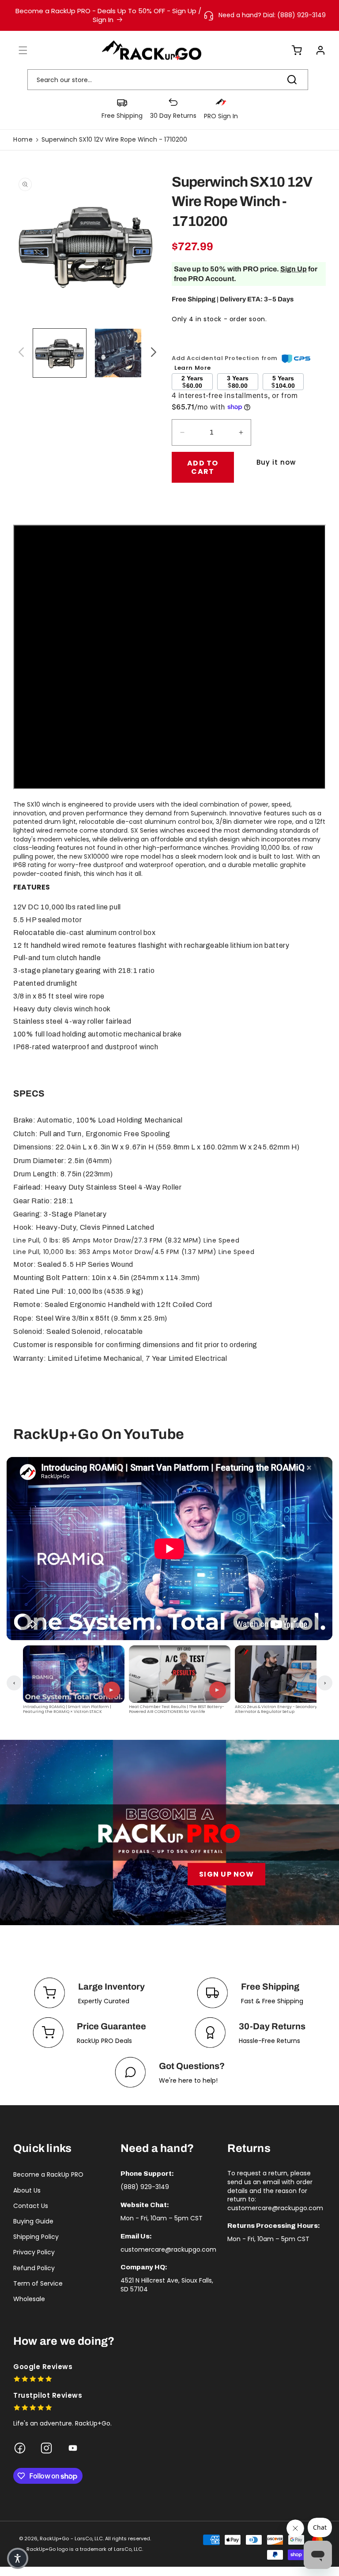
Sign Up (294, 269)
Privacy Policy (34, 2252)
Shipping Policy (36, 2237)
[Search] (292, 79)
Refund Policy (34, 2268)
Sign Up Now (226, 1874)
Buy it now (276, 462)
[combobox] (168, 80)
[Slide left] (20, 353)
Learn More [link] (193, 368)
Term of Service (38, 2283)
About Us (27, 2190)
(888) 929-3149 (145, 2187)
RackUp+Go (54, 2538)
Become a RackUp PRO (48, 2174)
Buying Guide (33, 2221)
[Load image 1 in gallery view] (60, 353)
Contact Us (31, 2206)
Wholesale (29, 2299)
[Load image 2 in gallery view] (121, 353)
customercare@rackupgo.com (168, 2249)
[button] (18, 50)
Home (23, 139)
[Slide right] (152, 353)
